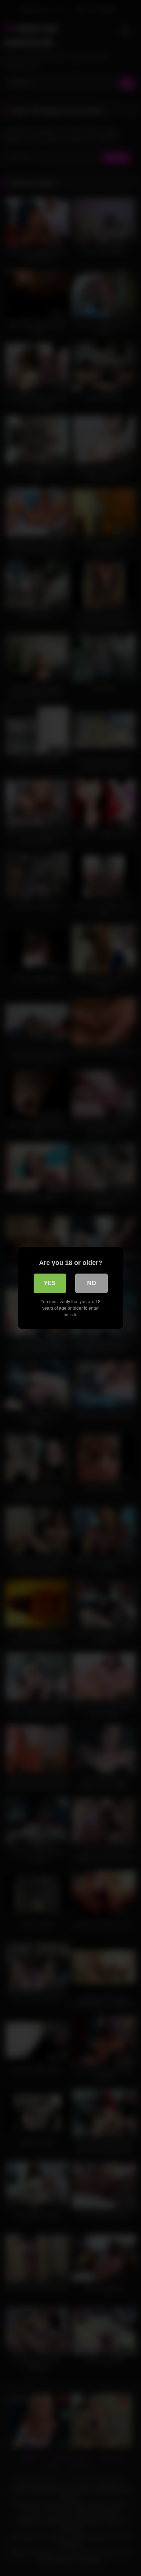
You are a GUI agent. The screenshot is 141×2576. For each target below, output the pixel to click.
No (91, 1283)
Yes (50, 1283)
